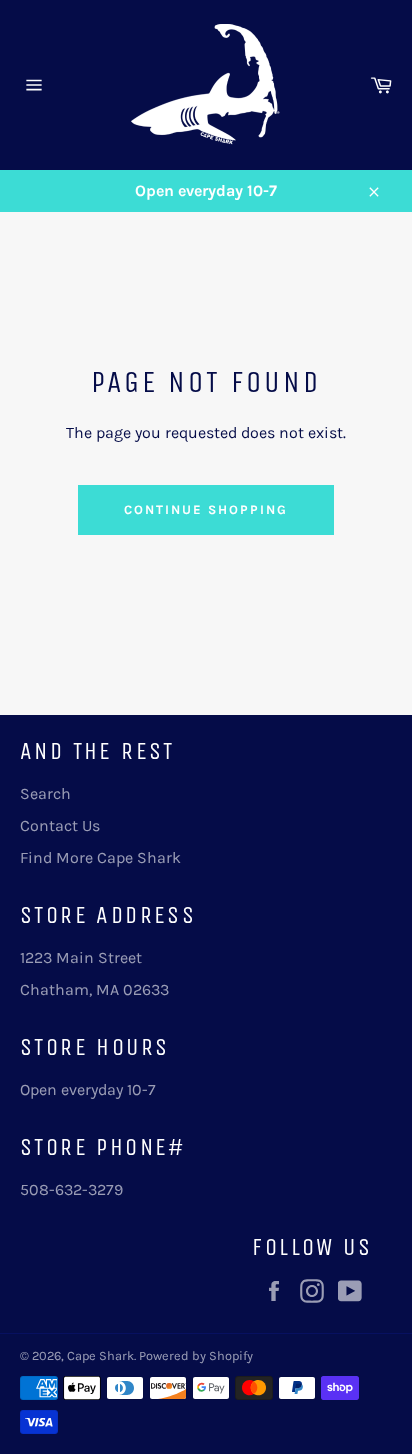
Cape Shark (100, 1355)
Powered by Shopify (196, 1355)
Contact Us (60, 825)
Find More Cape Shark (100, 857)
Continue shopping (205, 509)
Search (45, 793)
